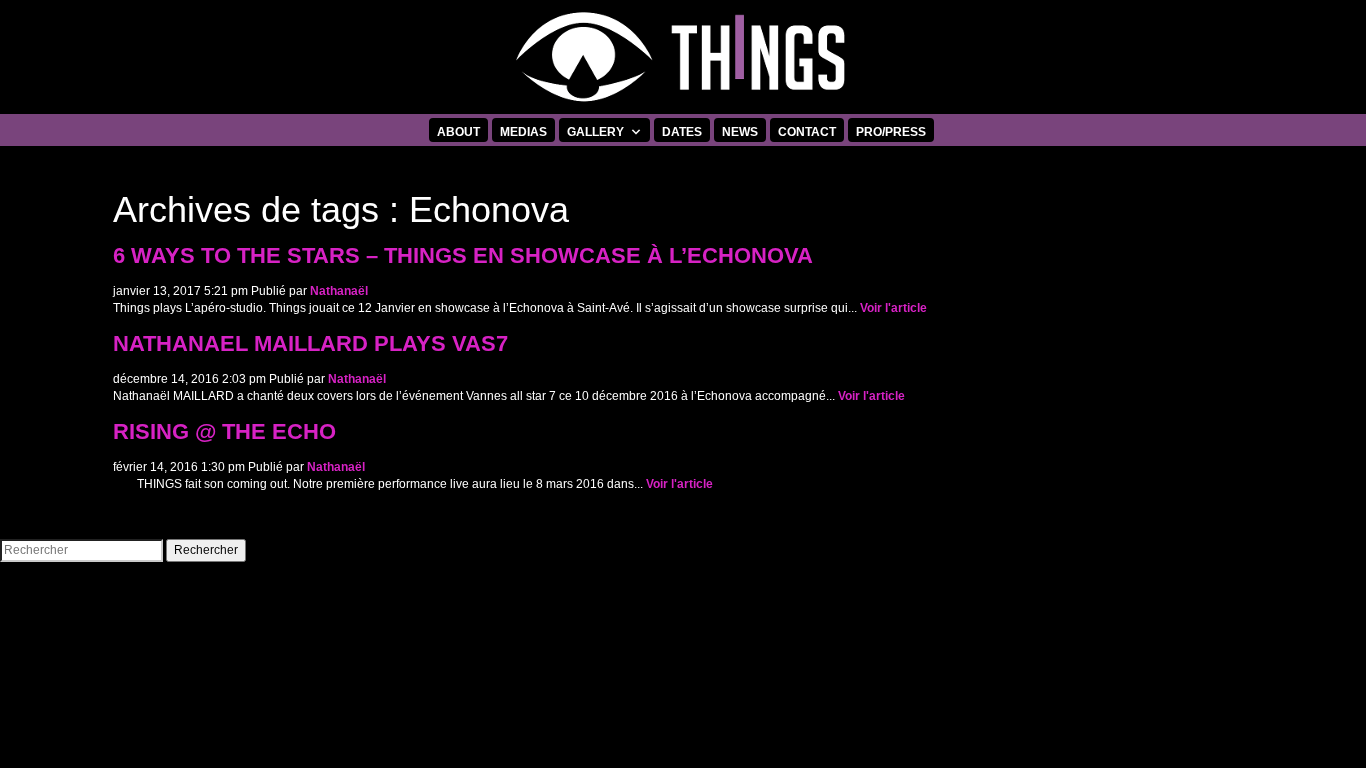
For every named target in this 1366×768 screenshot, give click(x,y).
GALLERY (595, 132)
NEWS (740, 132)
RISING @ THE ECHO (224, 432)
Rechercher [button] (206, 550)
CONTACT (807, 132)
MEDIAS (523, 132)
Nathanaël (339, 291)
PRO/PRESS (891, 132)
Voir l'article (893, 308)
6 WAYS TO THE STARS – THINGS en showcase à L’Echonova (463, 256)
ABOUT (458, 132)
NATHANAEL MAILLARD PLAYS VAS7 (310, 344)
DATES (682, 132)
